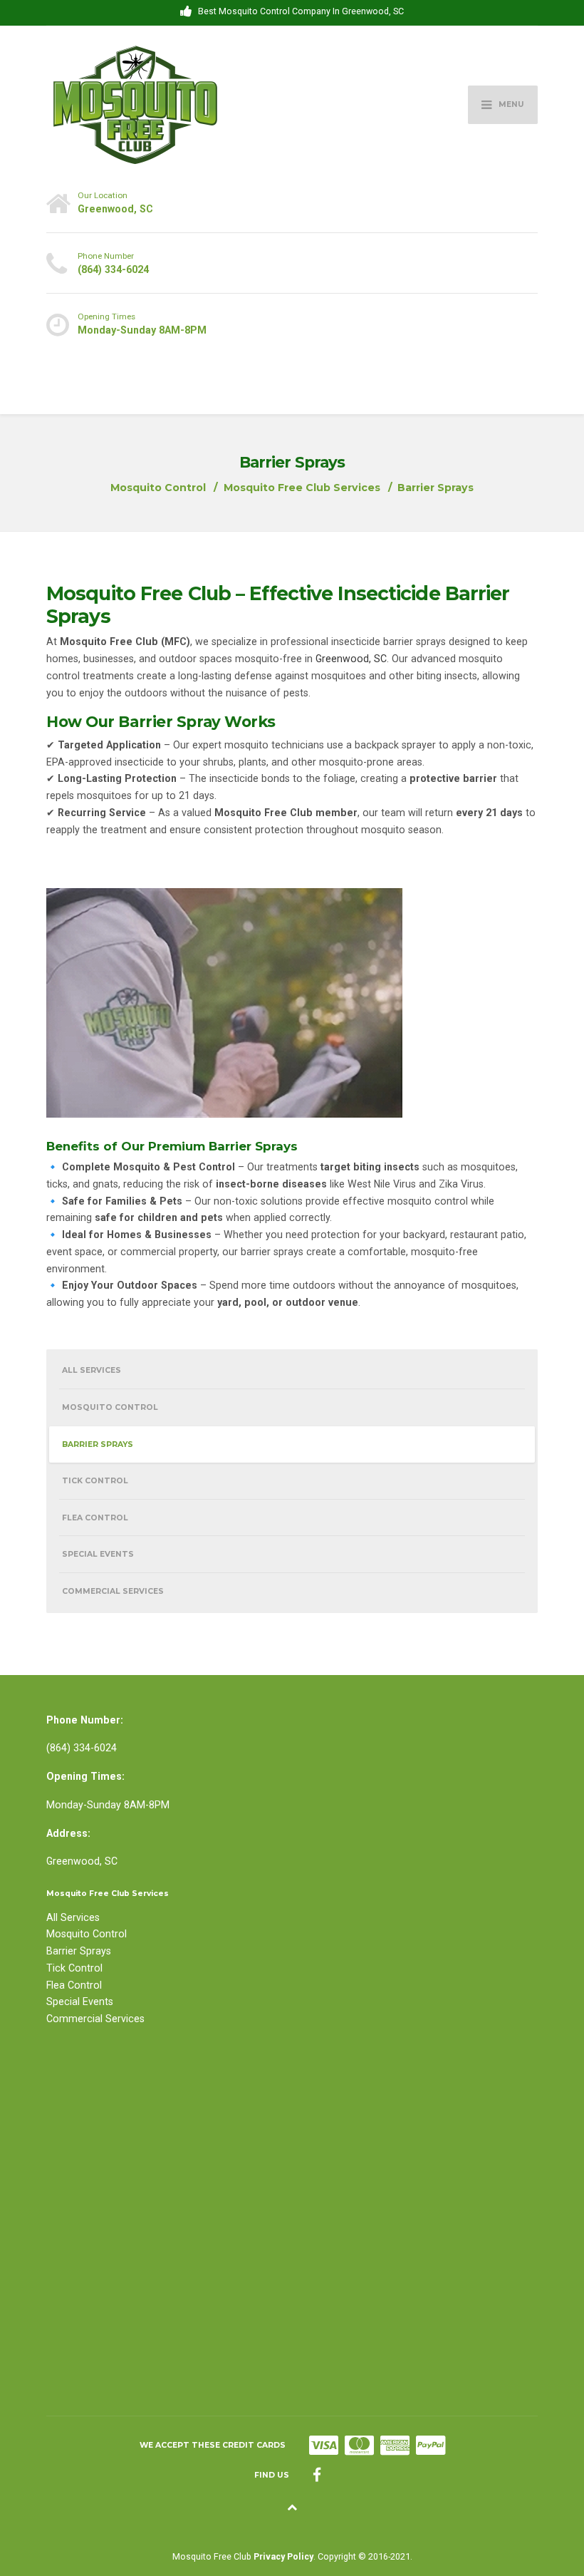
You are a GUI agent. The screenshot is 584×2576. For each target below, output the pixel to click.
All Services (92, 1370)
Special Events (98, 1554)
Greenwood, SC (350, 659)
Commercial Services (113, 1591)
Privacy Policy (283, 2556)
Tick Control (95, 1481)
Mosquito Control (110, 1407)
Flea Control (95, 1518)
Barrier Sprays (98, 1444)
